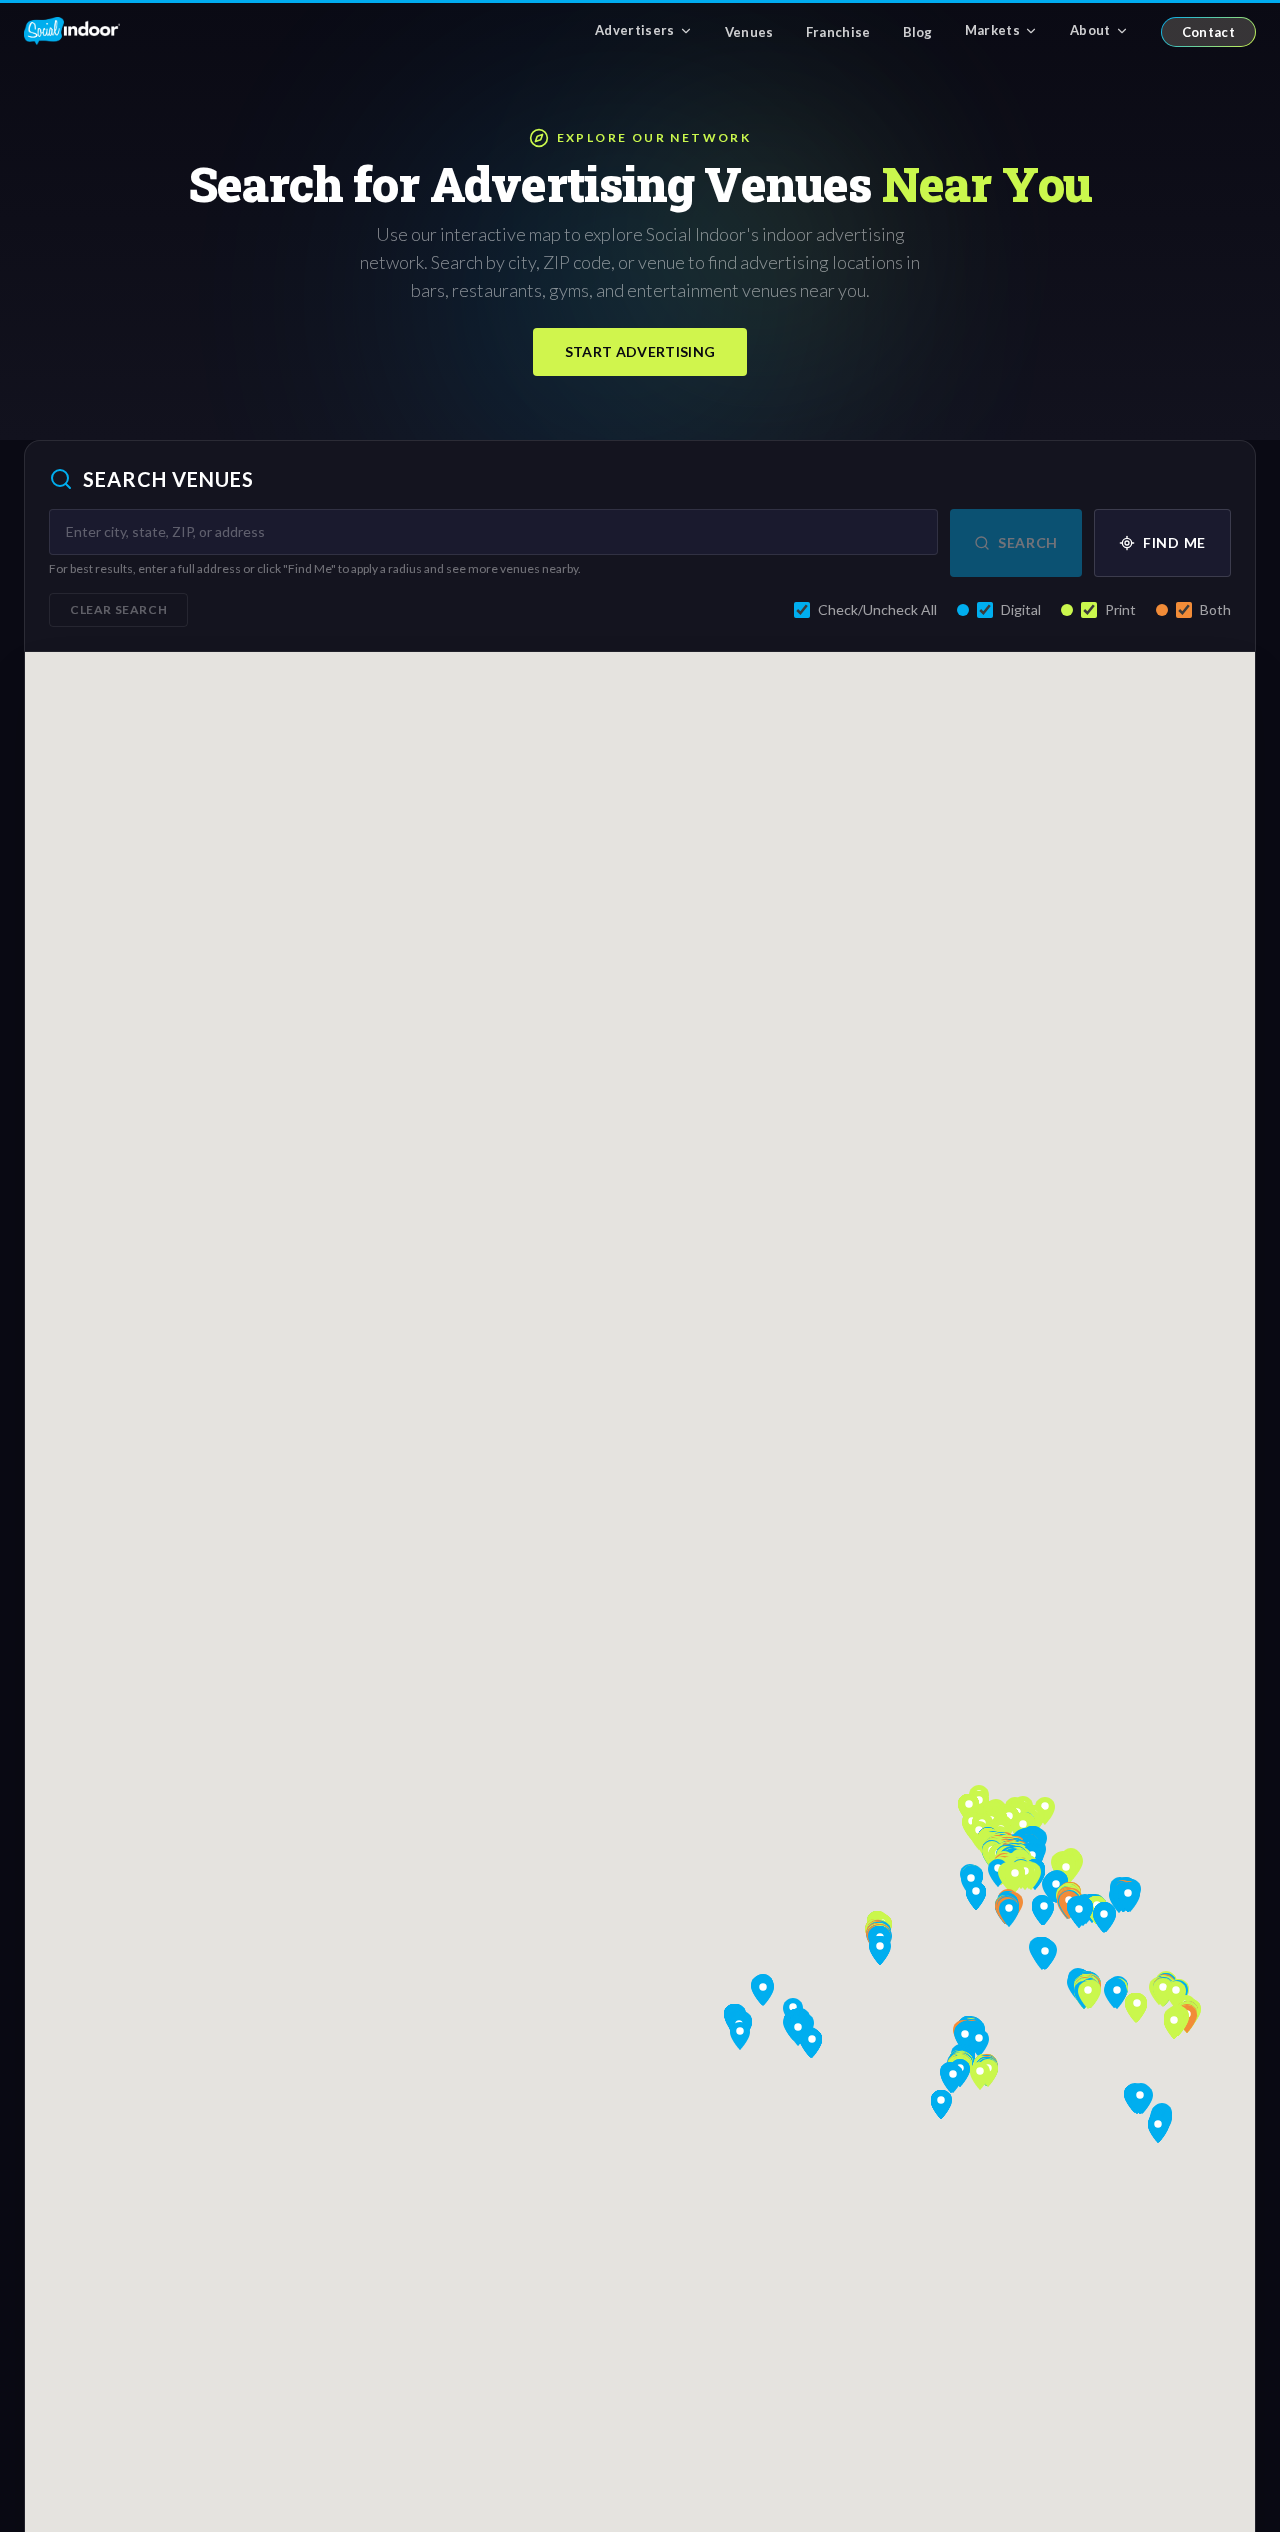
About (1090, 30)
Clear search (118, 609)
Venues (749, 32)
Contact (1208, 32)
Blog (918, 32)
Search (1028, 542)
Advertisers (635, 30)
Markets (992, 30)
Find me (1174, 542)
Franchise (838, 32)
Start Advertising (640, 351)
